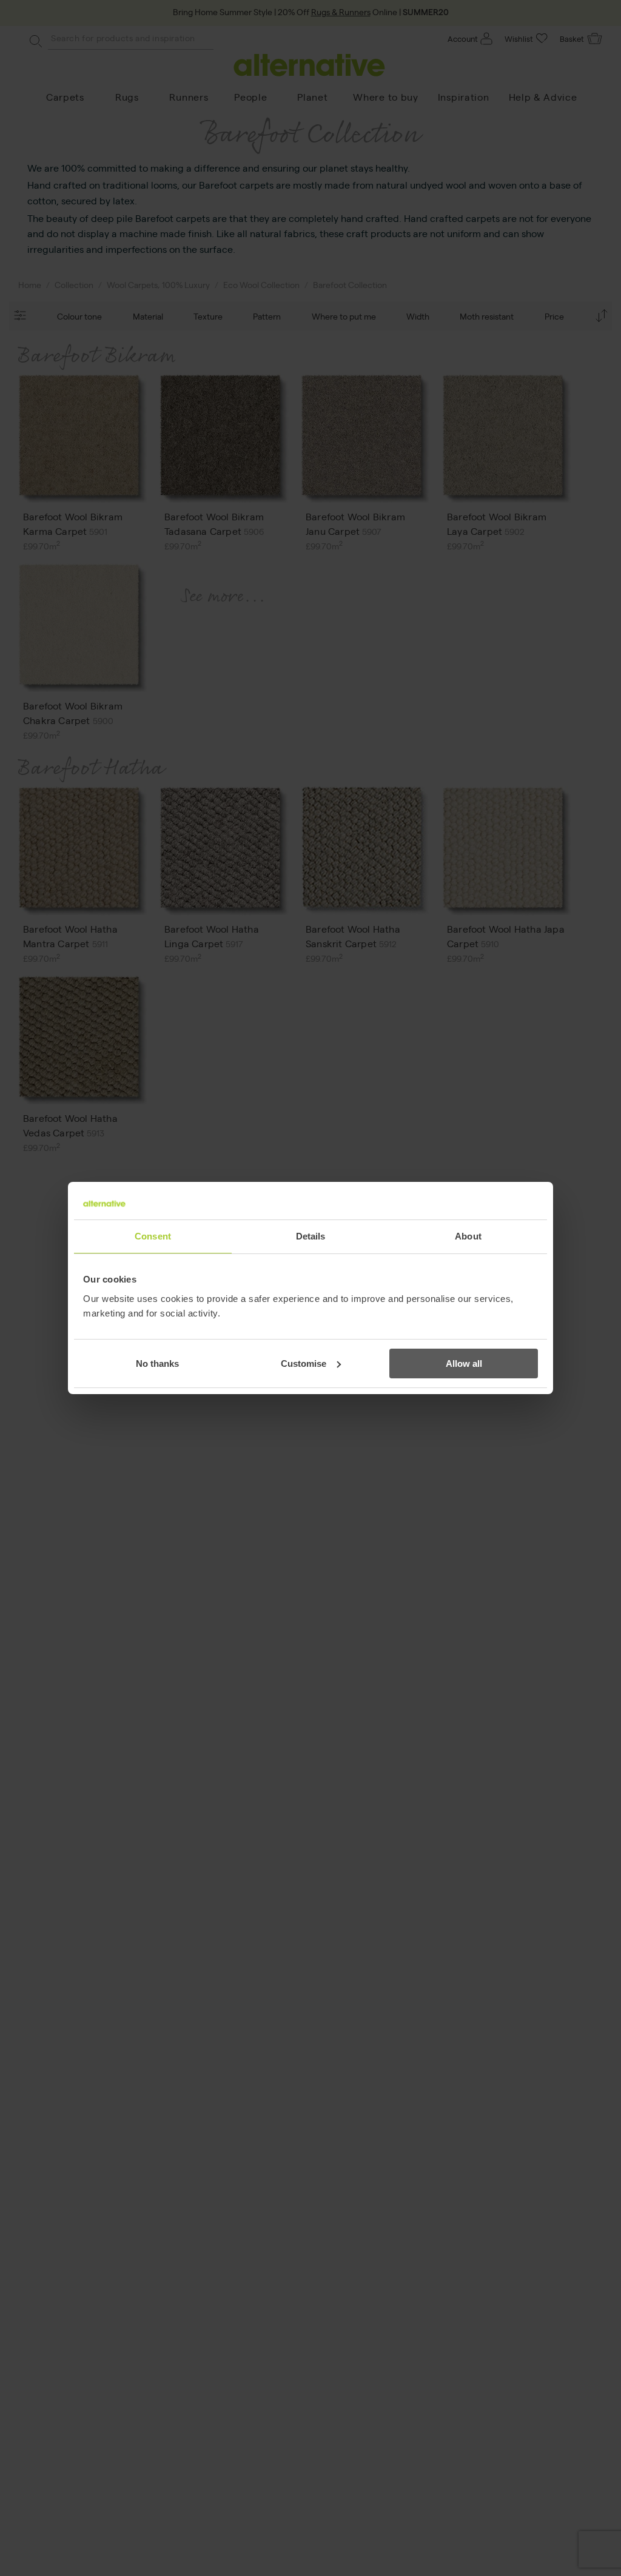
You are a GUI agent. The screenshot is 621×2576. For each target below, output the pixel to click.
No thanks (157, 1363)
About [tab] (468, 1236)
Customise (304, 1363)
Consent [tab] (153, 1236)
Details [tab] (311, 1236)
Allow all (464, 1363)
